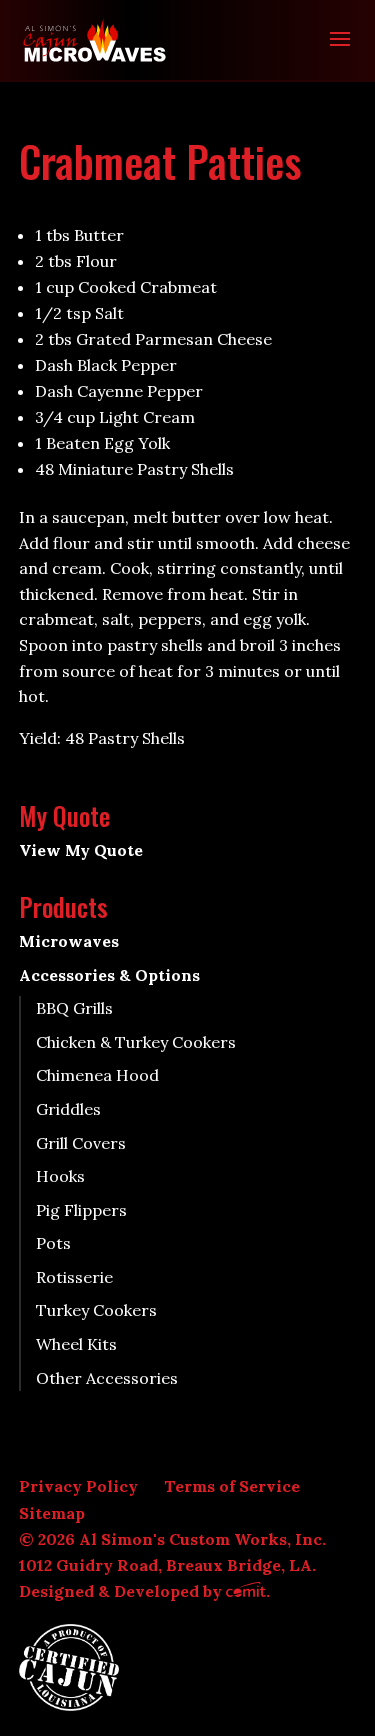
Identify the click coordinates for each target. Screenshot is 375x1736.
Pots (53, 1243)
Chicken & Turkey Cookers (136, 1042)
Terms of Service (232, 1486)
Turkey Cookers (96, 1310)
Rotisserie (74, 1277)
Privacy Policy (78, 1486)
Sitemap (52, 1513)
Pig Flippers (81, 1210)
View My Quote (81, 850)
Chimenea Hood (97, 1075)
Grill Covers (81, 1143)
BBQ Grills (74, 1008)
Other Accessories (107, 1378)
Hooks (60, 1176)
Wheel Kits (76, 1344)
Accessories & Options (109, 975)
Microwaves (69, 941)
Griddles (68, 1109)
